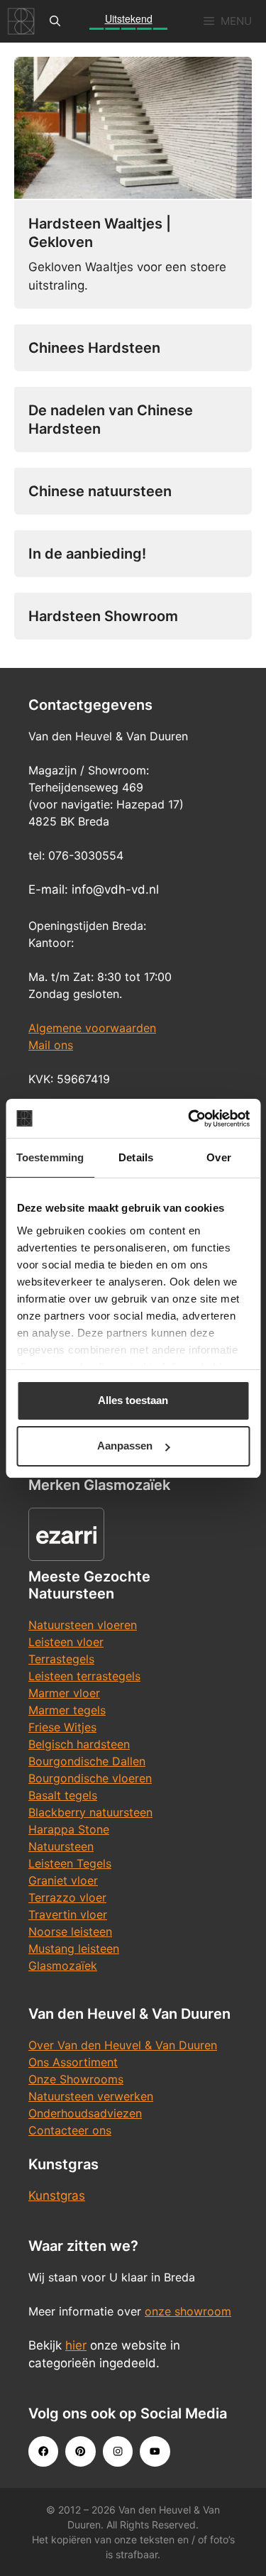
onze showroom (188, 2311)
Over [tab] (218, 1157)
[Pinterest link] (80, 2451)
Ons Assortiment (73, 2062)
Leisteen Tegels (70, 1863)
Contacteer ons (70, 2130)
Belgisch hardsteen (79, 1744)
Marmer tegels (67, 1710)
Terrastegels (61, 1659)
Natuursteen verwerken (91, 2096)
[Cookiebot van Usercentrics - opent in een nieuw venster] (189, 1119)
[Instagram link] (118, 2451)
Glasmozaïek (63, 1966)
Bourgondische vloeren (90, 1778)
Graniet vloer (63, 1880)
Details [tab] (136, 1157)
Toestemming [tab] (50, 1157)
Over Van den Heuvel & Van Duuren (123, 2045)
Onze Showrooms (76, 2079)
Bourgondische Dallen (87, 1761)
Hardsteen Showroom (103, 616)
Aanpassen (125, 1446)
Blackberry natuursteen (90, 1812)
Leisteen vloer (66, 1642)
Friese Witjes (62, 1727)
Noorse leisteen (70, 1931)
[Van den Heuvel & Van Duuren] (21, 21)
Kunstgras (57, 2196)
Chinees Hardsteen (94, 348)
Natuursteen (61, 1846)
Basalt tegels (63, 1795)
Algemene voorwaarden (92, 1028)
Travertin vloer (68, 1914)
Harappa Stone (69, 1829)
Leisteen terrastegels (84, 1676)
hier (76, 2345)
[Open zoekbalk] (55, 21)
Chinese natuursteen (100, 491)
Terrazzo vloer (67, 1897)
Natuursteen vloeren (83, 1625)
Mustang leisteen (74, 1949)
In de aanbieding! (87, 554)
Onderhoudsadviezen (85, 2113)
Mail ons (51, 1045)
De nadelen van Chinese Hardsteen (111, 420)
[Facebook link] (43, 2451)
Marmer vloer (64, 1693)
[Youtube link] (155, 2451)
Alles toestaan (133, 1400)
